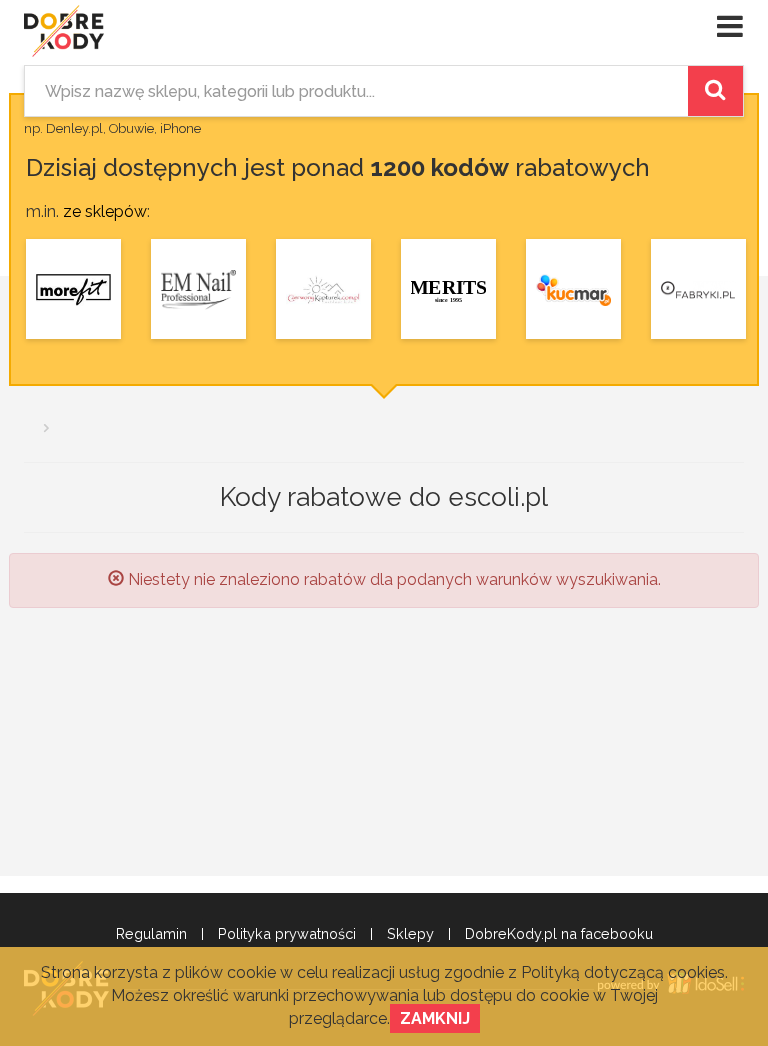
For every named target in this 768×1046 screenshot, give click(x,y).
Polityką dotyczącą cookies (623, 972)
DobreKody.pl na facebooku (559, 934)
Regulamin (151, 934)
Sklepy (410, 934)
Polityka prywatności (287, 934)
